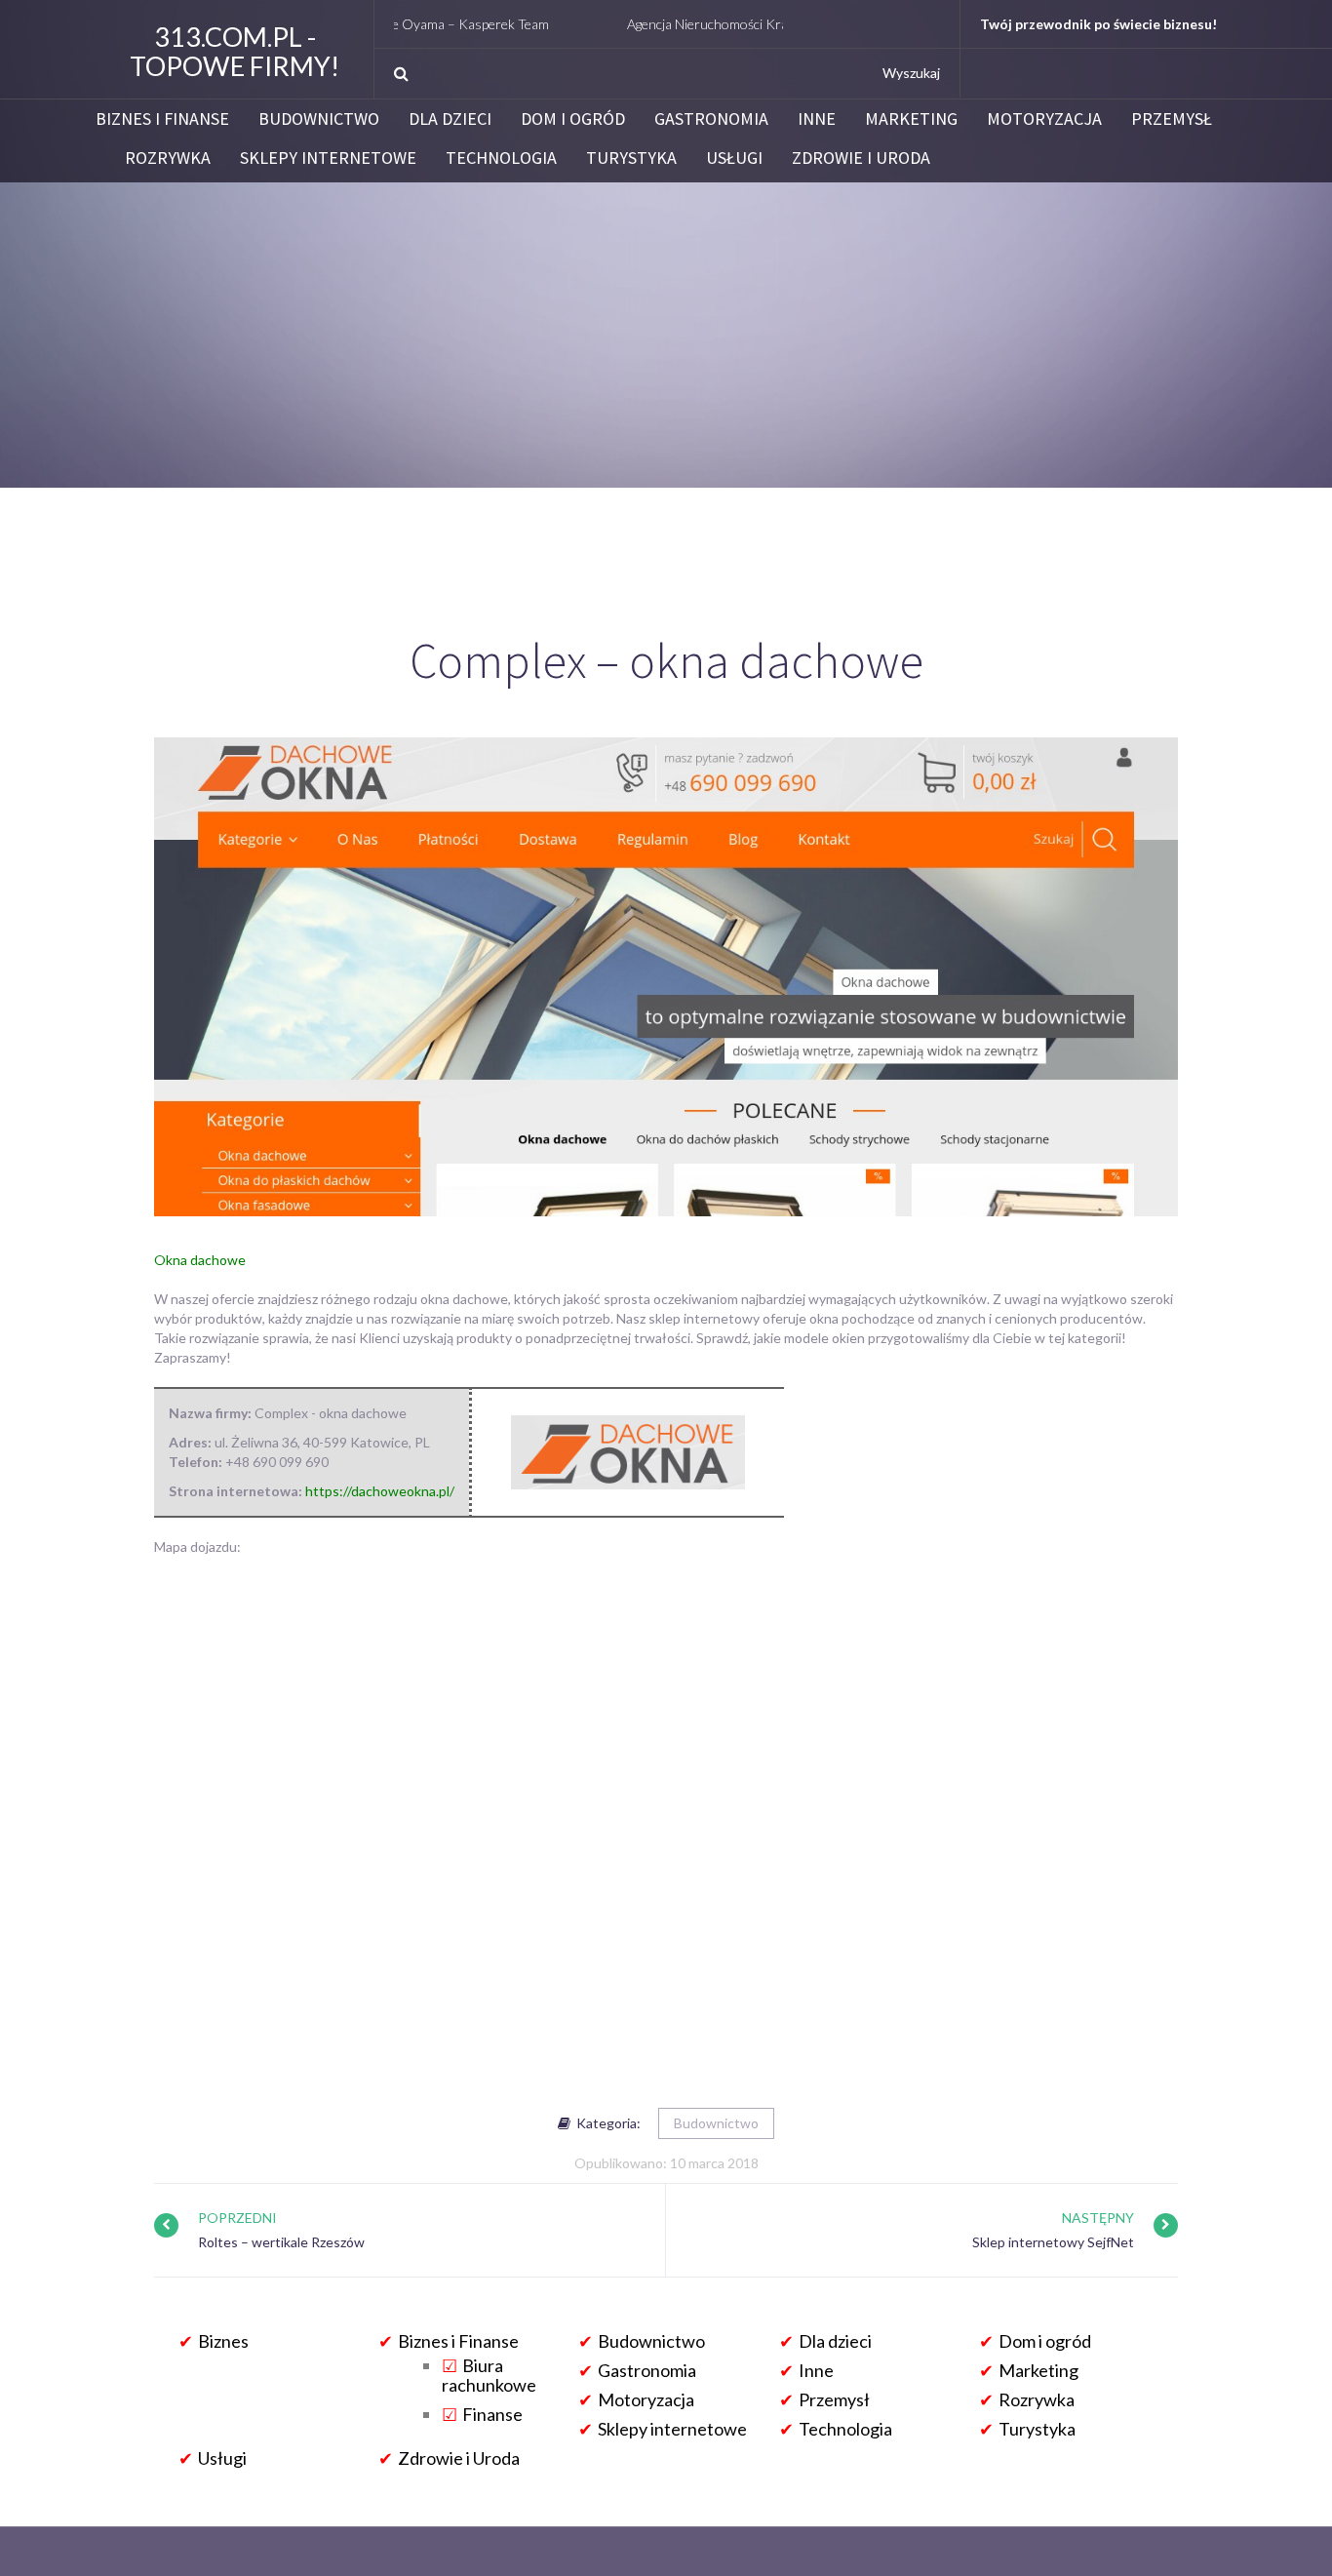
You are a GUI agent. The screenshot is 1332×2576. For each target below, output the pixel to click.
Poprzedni (237, 2218)
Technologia (501, 158)
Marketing (911, 119)
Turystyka (631, 158)
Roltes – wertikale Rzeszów (281, 2242)
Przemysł (1172, 119)
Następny (1098, 2218)
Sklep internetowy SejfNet (1053, 2242)
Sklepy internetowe (328, 158)
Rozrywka (168, 158)
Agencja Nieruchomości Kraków (652, 24)
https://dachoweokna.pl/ (380, 1491)
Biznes (223, 2341)
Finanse (492, 2414)
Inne (817, 119)
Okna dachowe (200, 1260)
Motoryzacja (1044, 119)
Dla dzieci (450, 119)
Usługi (734, 158)
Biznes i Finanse (162, 119)
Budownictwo (319, 119)
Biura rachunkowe (489, 2375)
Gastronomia (711, 119)
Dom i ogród (573, 119)
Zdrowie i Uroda (861, 158)
